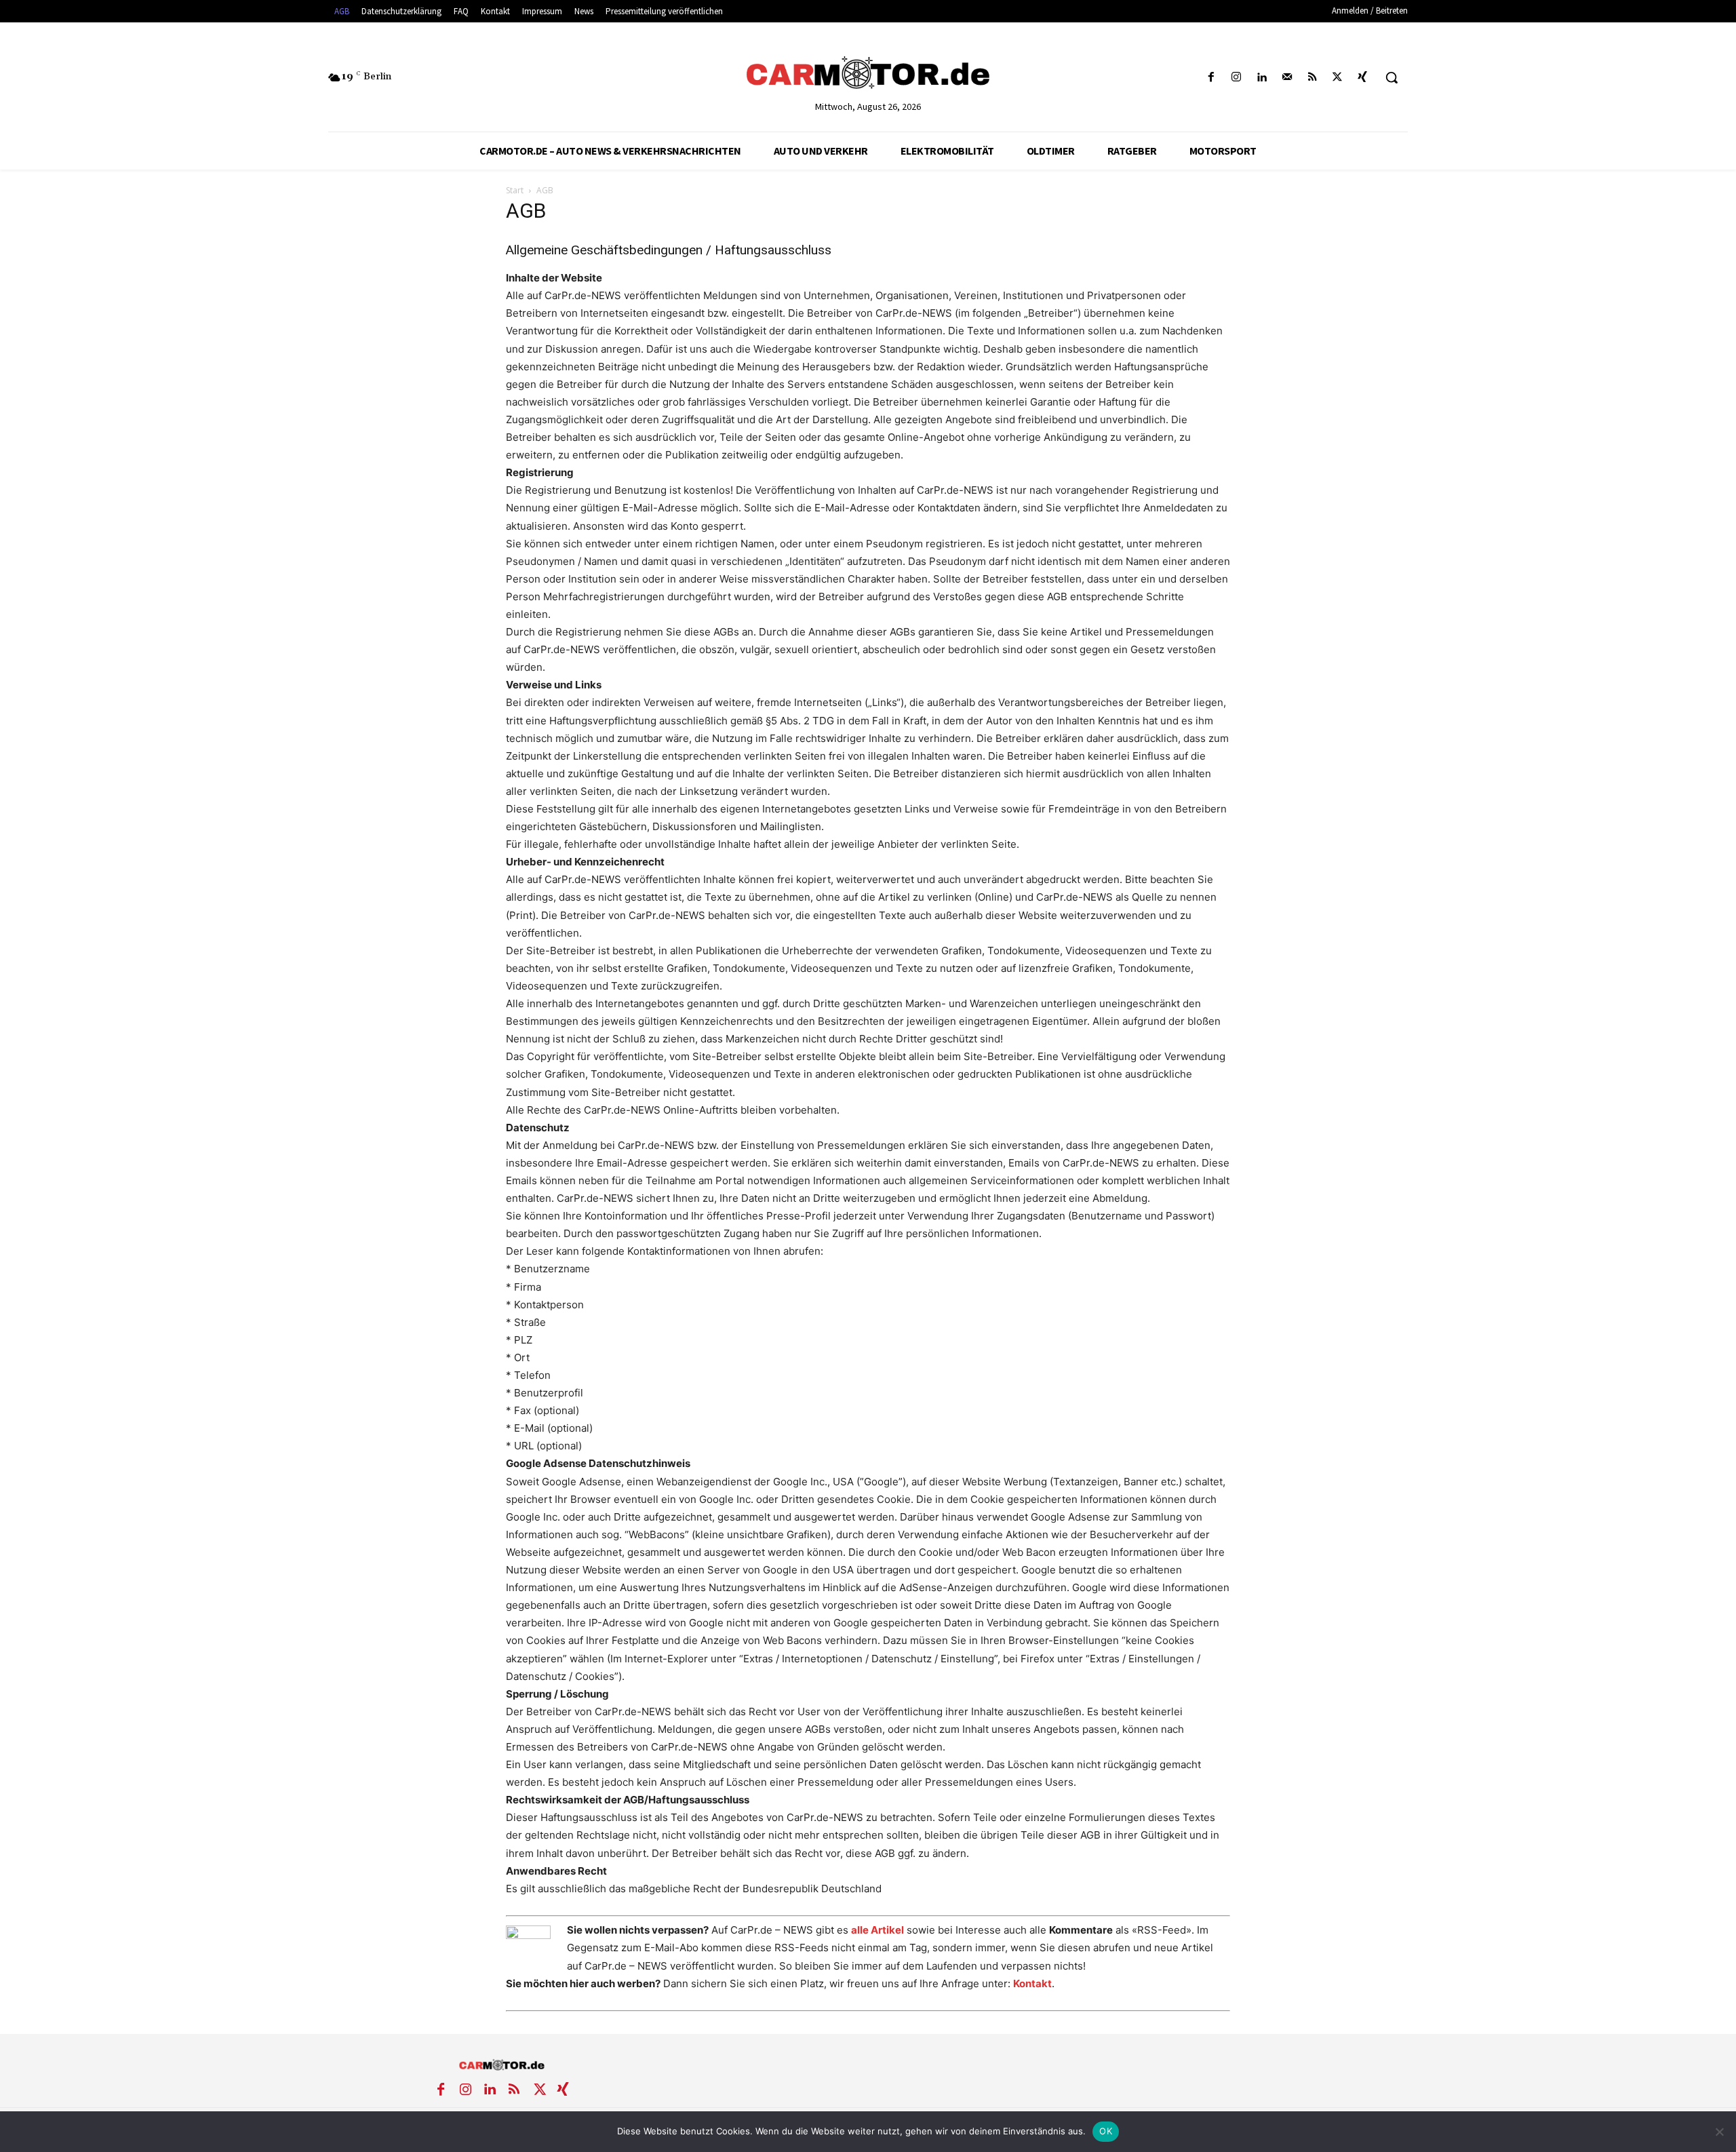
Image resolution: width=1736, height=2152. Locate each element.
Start (515, 190)
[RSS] (1312, 78)
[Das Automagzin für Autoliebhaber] (868, 74)
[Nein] (1719, 2132)
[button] (1392, 77)
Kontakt (1032, 1983)
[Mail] (1287, 78)
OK (1106, 2131)
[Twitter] (1338, 78)
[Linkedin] (1262, 78)
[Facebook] (1211, 78)
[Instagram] (1237, 78)
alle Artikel (877, 1930)
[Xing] (1363, 78)
